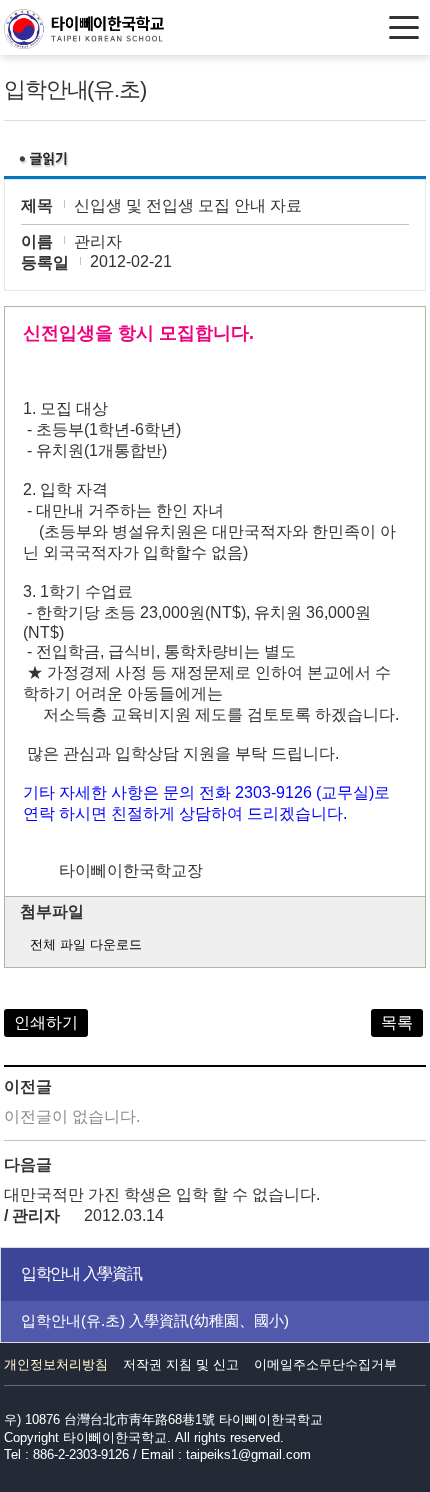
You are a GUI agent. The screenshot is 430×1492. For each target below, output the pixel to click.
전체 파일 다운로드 (86, 944)
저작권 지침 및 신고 (181, 1364)
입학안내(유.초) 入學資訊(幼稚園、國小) (155, 1320)
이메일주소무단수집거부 (325, 1364)
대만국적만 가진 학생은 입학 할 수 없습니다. (162, 1194)
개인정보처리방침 (56, 1364)
